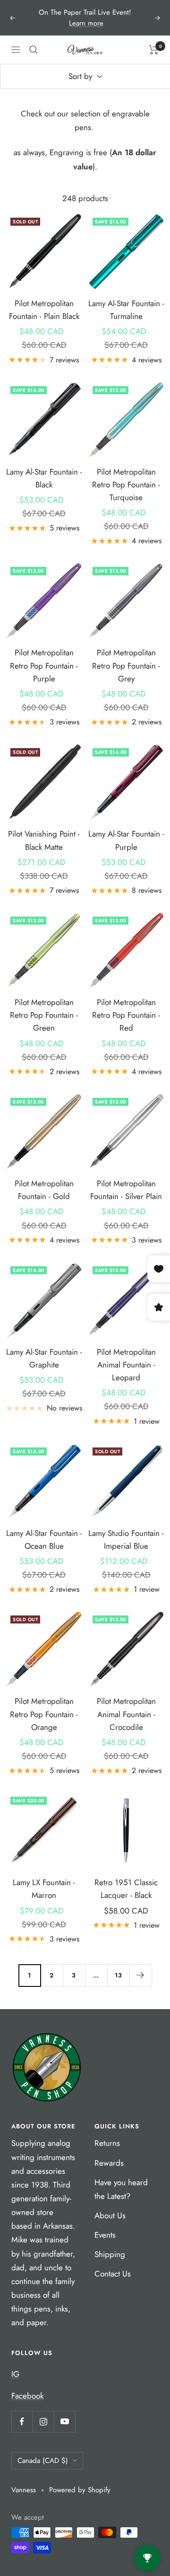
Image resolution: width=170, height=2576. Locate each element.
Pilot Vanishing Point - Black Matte (44, 840)
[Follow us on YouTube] (64, 2422)
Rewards (109, 2163)
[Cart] (154, 50)
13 (119, 1975)
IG (15, 2374)
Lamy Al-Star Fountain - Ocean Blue (44, 1539)
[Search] (34, 50)
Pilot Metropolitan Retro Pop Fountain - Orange (44, 1714)
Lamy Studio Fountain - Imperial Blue (126, 1539)
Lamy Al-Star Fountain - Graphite (44, 1358)
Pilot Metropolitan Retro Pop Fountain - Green (44, 1015)
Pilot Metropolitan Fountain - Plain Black (44, 310)
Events (105, 2235)
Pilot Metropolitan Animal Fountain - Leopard (126, 1365)
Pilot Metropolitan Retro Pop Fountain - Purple (44, 665)
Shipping (110, 2254)
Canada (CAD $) (43, 2461)
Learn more (86, 23)
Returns (107, 2143)
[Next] (140, 1975)
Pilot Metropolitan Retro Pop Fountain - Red (126, 1015)
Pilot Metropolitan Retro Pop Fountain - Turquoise (126, 485)
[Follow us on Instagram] (43, 2422)
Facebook (27, 2396)
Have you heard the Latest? (121, 2189)
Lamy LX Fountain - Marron (44, 1889)
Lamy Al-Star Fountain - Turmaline (126, 310)
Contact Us (113, 2274)
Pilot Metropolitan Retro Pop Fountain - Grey (126, 665)
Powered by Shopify (80, 2490)
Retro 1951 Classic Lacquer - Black (126, 1889)
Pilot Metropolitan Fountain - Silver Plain (126, 1190)
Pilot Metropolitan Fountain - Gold (44, 1190)
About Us (110, 2215)
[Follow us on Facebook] (22, 2422)
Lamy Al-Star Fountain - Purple (126, 840)
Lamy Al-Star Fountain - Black (44, 478)
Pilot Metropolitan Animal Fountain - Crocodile (126, 1714)
